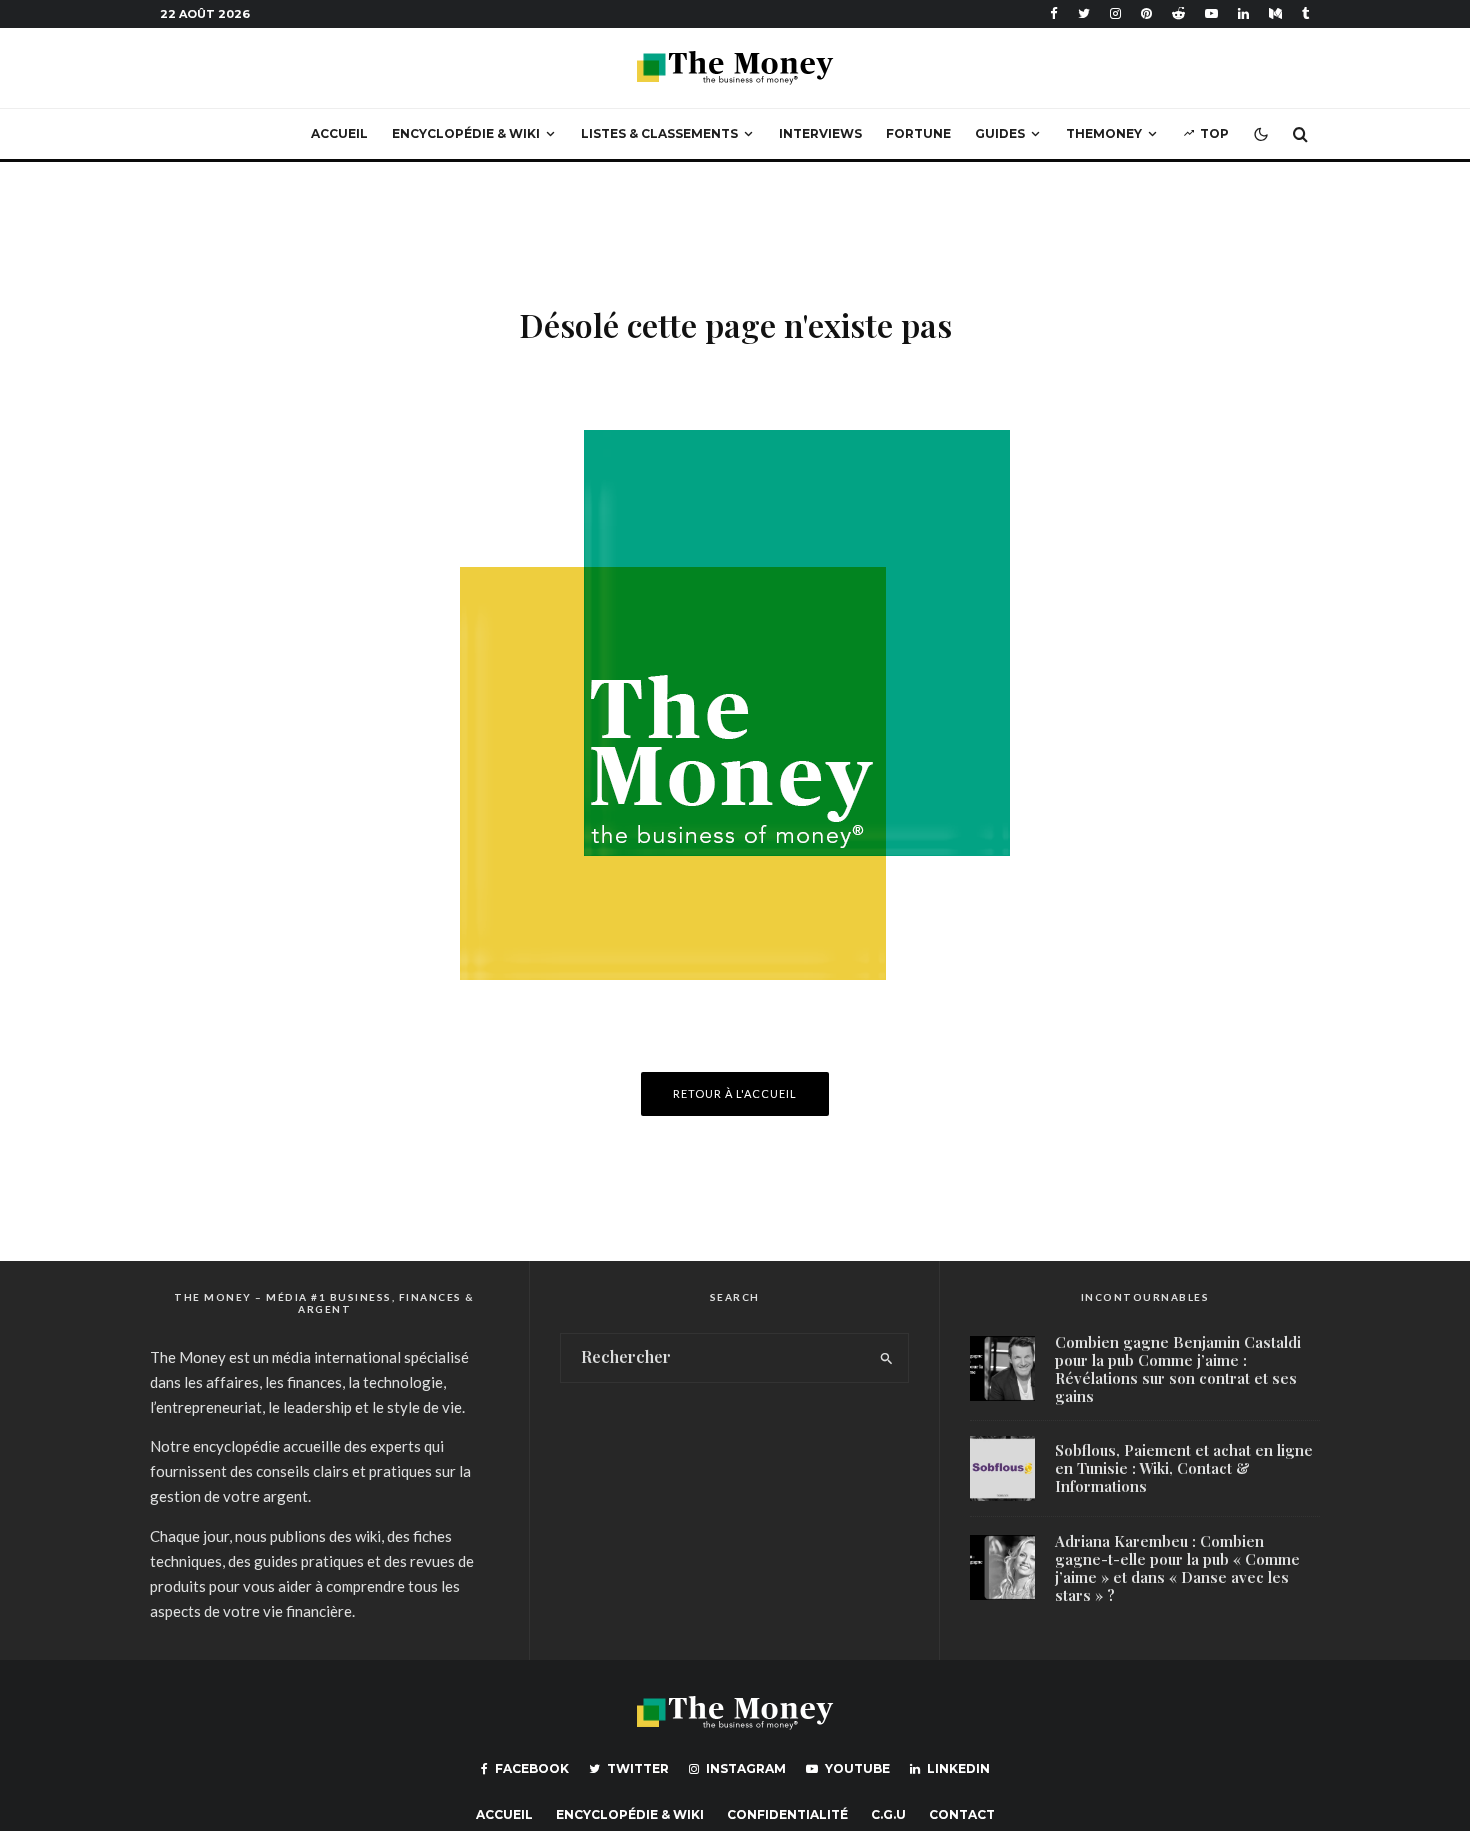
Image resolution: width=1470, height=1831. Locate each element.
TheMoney (1104, 133)
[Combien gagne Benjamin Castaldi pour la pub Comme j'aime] (1002, 1368)
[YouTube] (1211, 13)
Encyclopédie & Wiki (466, 133)
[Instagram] (1115, 13)
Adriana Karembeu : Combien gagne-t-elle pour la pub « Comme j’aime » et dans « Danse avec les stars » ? (1177, 1568)
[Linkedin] (1243, 13)
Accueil (339, 133)
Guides (1000, 133)
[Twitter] (1084, 13)
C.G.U (888, 1814)
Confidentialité (787, 1814)
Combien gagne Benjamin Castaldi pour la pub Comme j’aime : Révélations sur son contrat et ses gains (1178, 1369)
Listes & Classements (659, 133)
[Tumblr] (1306, 13)
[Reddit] (1178, 13)
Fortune (918, 133)
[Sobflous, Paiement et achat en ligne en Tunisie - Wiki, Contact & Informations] (1002, 1468)
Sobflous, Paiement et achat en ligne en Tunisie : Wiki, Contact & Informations (1184, 1468)
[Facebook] (1054, 13)
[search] (886, 1358)
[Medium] (1275, 13)
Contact (962, 1814)
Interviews (820, 133)
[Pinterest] (1146, 13)
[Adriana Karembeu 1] (1002, 1567)
